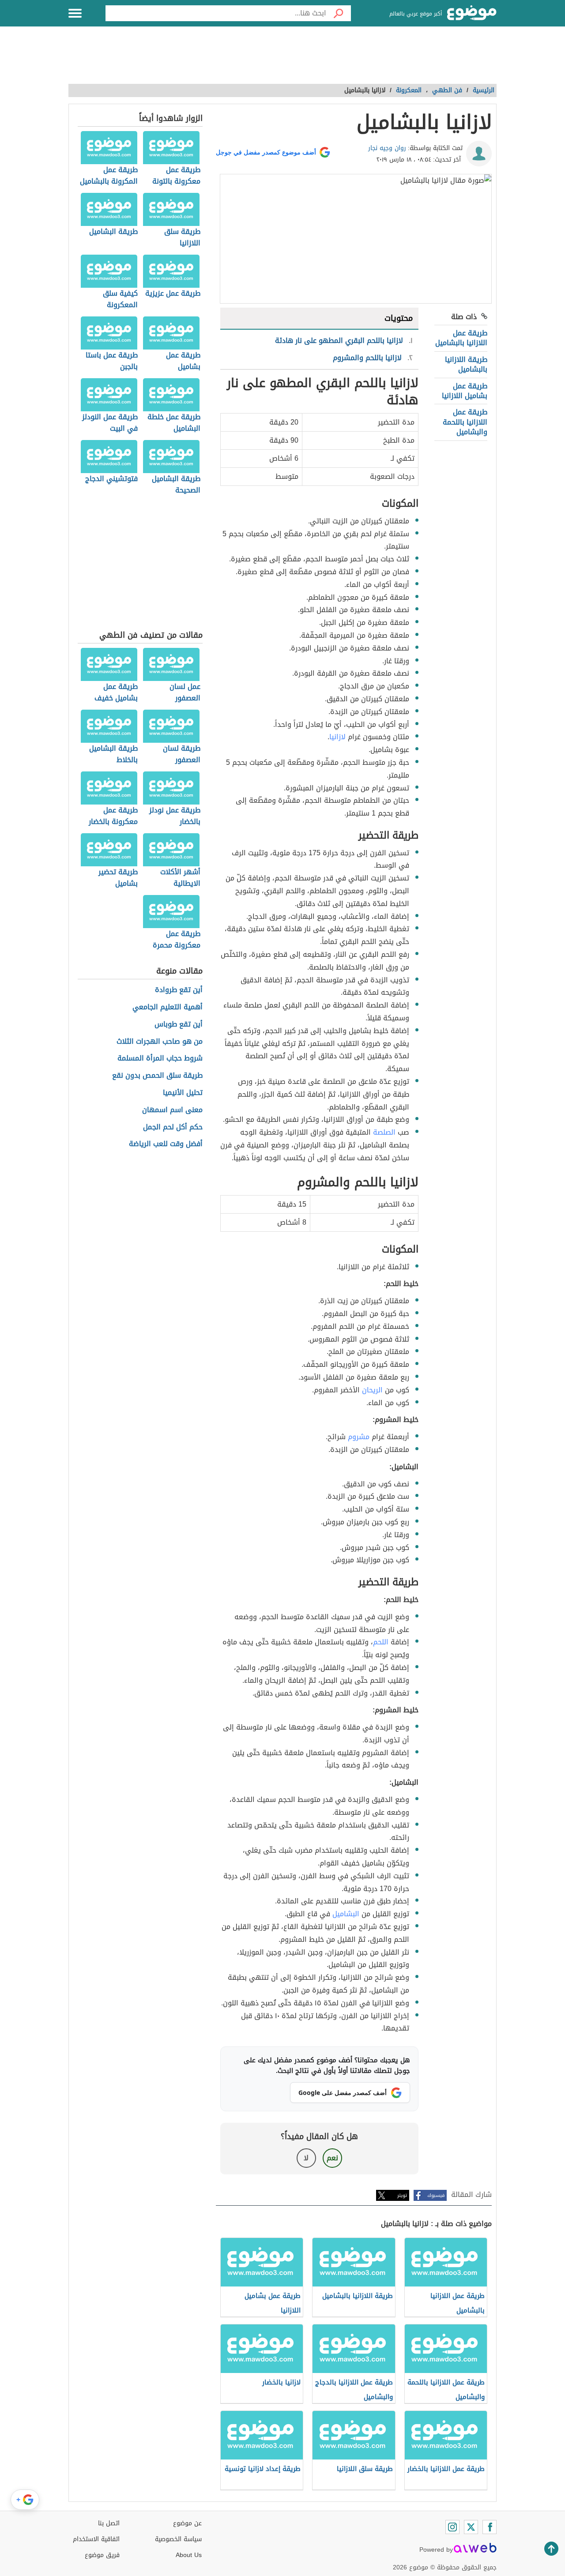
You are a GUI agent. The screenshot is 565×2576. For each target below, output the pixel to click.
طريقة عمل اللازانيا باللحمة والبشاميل (465, 422)
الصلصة (384, 1132)
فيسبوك (436, 2195)
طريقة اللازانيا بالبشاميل (466, 364)
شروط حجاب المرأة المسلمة (160, 1059)
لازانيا (337, 737)
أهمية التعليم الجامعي (168, 1007)
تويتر (402, 2195)
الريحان (372, 1390)
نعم (332, 2158)
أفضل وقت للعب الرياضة (166, 1144)
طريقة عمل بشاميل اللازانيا (465, 391)
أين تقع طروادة (179, 990)
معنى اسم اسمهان (172, 1110)
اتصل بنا (109, 2523)
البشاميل (346, 1914)
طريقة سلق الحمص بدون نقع (157, 1076)
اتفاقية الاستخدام (96, 2539)
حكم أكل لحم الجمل (173, 1127)
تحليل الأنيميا (183, 1093)
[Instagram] (452, 2527)
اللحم (381, 1642)
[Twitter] (471, 2527)
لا (306, 2158)
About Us (189, 2555)
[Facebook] (490, 2527)
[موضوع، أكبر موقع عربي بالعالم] (472, 13)
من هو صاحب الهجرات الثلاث (160, 1042)
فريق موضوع (102, 2555)
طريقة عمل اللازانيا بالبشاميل (461, 338)
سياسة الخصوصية (178, 2539)
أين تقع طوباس (179, 1025)
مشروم (359, 1437)
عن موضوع (187, 2523)
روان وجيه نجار (387, 148)
